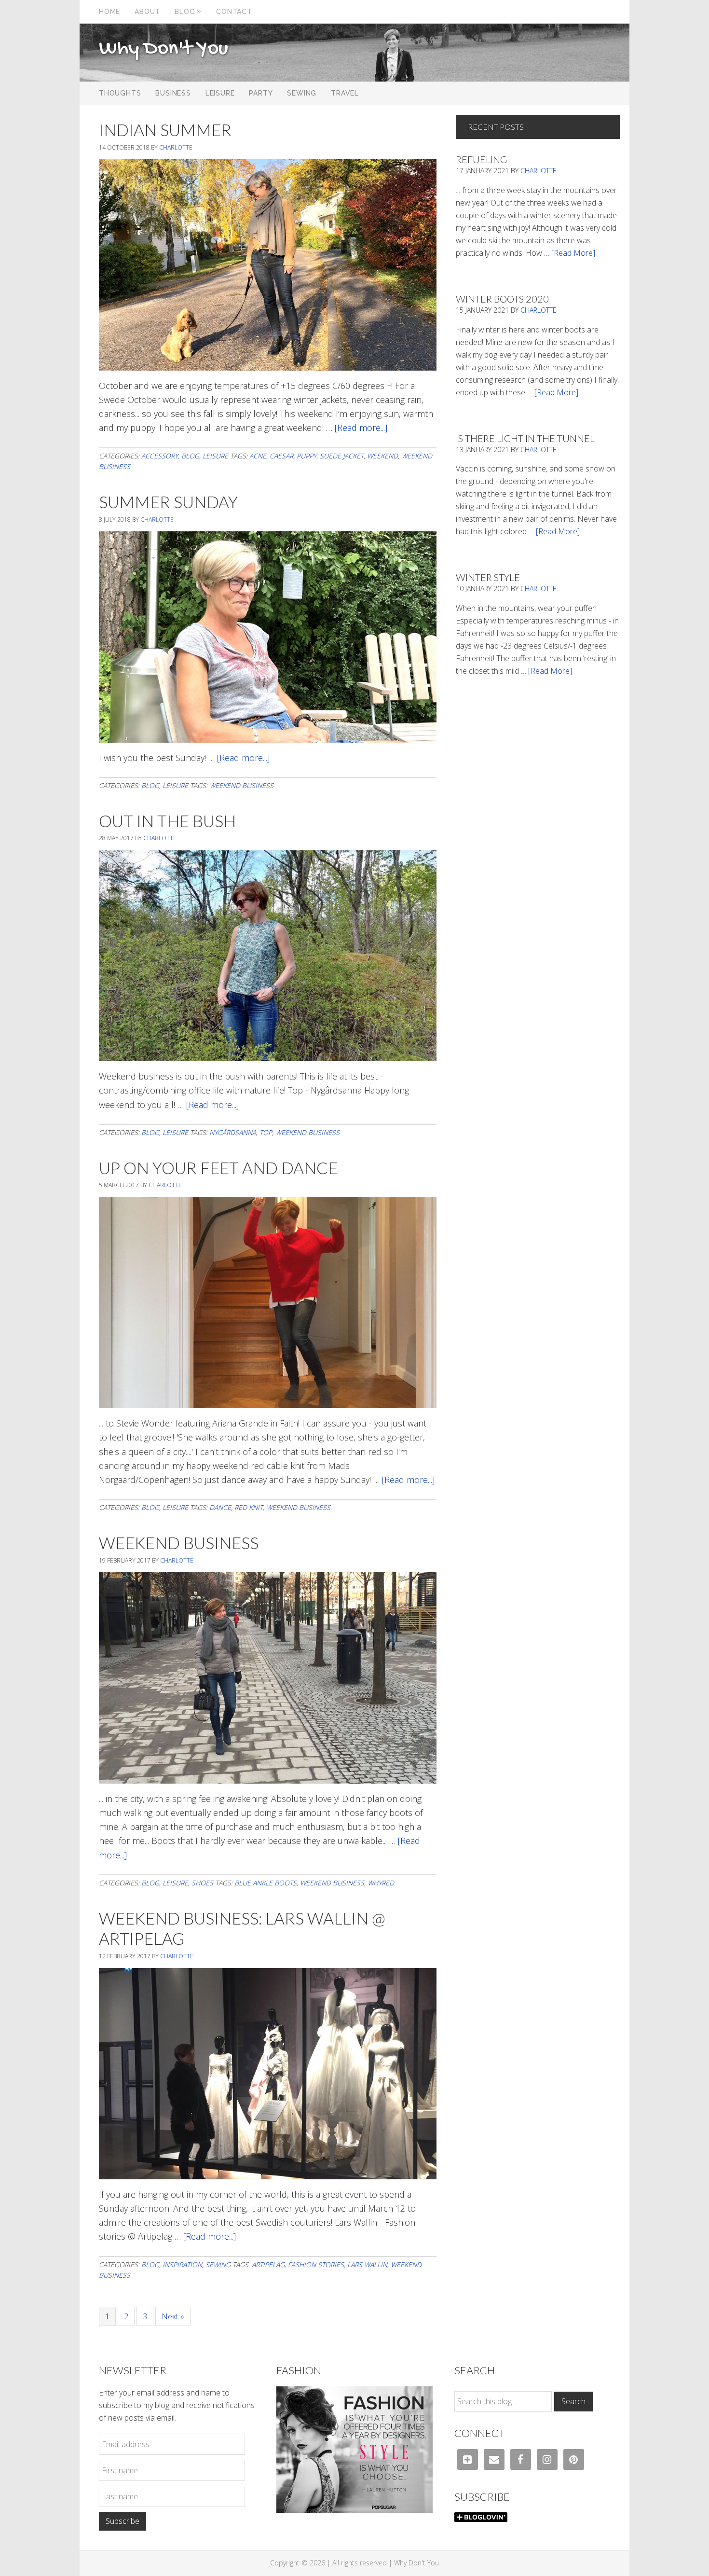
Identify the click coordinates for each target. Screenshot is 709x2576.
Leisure (215, 456)
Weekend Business (179, 1543)
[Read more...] (361, 428)
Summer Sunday (168, 502)
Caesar (281, 456)
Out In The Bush (167, 821)
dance (220, 1507)
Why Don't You (164, 49)
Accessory (160, 456)
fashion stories (316, 2264)
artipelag (268, 2264)
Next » (173, 2316)
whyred (381, 1883)
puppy (307, 456)
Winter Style (488, 577)
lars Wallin (367, 2264)
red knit (249, 1507)
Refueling (481, 159)
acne (258, 456)
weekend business (241, 785)
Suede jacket (342, 456)
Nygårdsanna (233, 1132)
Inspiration (182, 2264)
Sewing (218, 2264)
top (266, 1132)
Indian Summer (165, 130)
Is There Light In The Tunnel (525, 438)
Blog (190, 456)
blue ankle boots (266, 1883)
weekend (382, 456)
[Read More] (573, 253)
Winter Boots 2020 (502, 299)
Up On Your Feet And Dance (218, 1168)
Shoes (202, 1883)
